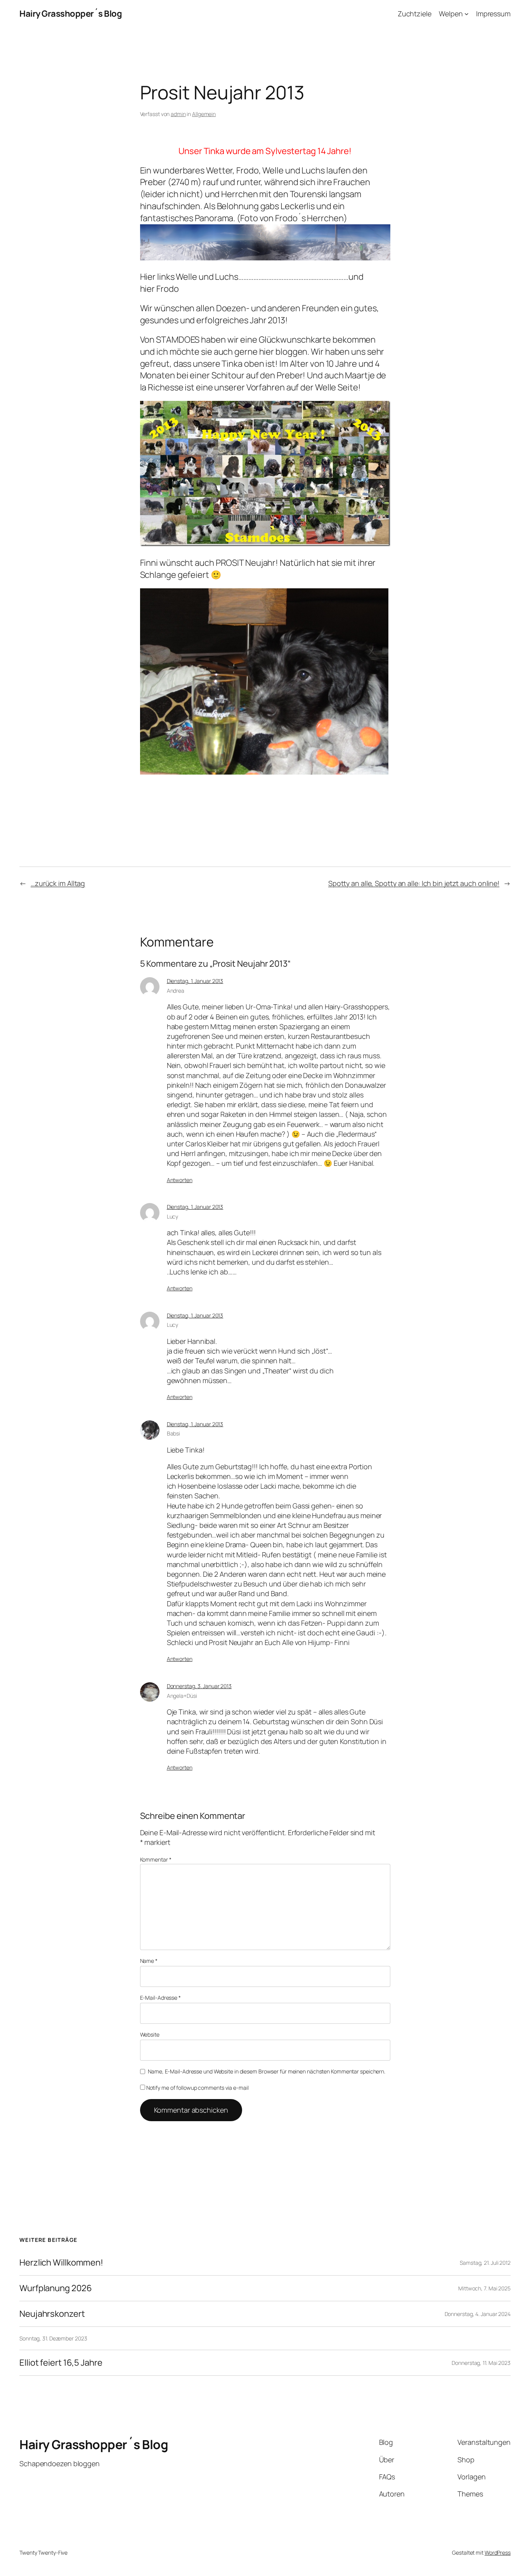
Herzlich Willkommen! (61, 2263)
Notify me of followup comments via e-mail (197, 2088)
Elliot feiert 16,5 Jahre (61, 2363)
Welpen (451, 14)
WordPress (498, 2553)
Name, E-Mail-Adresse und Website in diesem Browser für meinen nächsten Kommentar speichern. (267, 2071)
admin (178, 114)
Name (149, 1961)
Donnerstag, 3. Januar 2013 (199, 1686)
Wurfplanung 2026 (55, 2288)
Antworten (180, 1180)
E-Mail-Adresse (160, 1998)
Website (150, 2034)
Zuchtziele (415, 14)
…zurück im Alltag (58, 883)
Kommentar (156, 1859)
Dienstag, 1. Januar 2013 (195, 981)
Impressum (493, 14)
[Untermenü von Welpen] (467, 14)
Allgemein (204, 114)
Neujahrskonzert (52, 2314)
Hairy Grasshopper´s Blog (71, 14)
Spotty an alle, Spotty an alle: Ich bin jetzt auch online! (414, 883)
